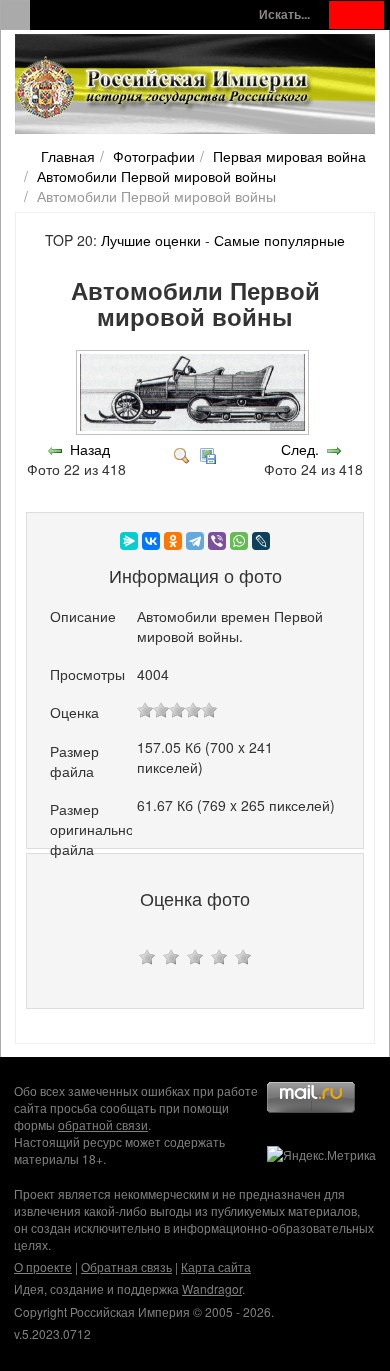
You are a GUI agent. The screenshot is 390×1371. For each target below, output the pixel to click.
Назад (90, 449)
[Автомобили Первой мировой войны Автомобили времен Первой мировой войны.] (194, 429)
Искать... (284, 14)
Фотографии (154, 156)
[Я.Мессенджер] (129, 541)
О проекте (43, 1266)
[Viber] (217, 541)
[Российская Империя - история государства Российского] (165, 88)
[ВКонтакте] (151, 541)
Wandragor (212, 1288)
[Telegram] (195, 541)
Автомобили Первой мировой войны (156, 176)
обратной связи (103, 1124)
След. (300, 449)
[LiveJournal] (261, 541)
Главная (68, 156)
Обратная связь (126, 1266)
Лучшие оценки (151, 240)
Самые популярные (279, 240)
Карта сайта (216, 1266)
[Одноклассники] (173, 541)
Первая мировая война (289, 156)
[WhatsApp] (239, 541)
